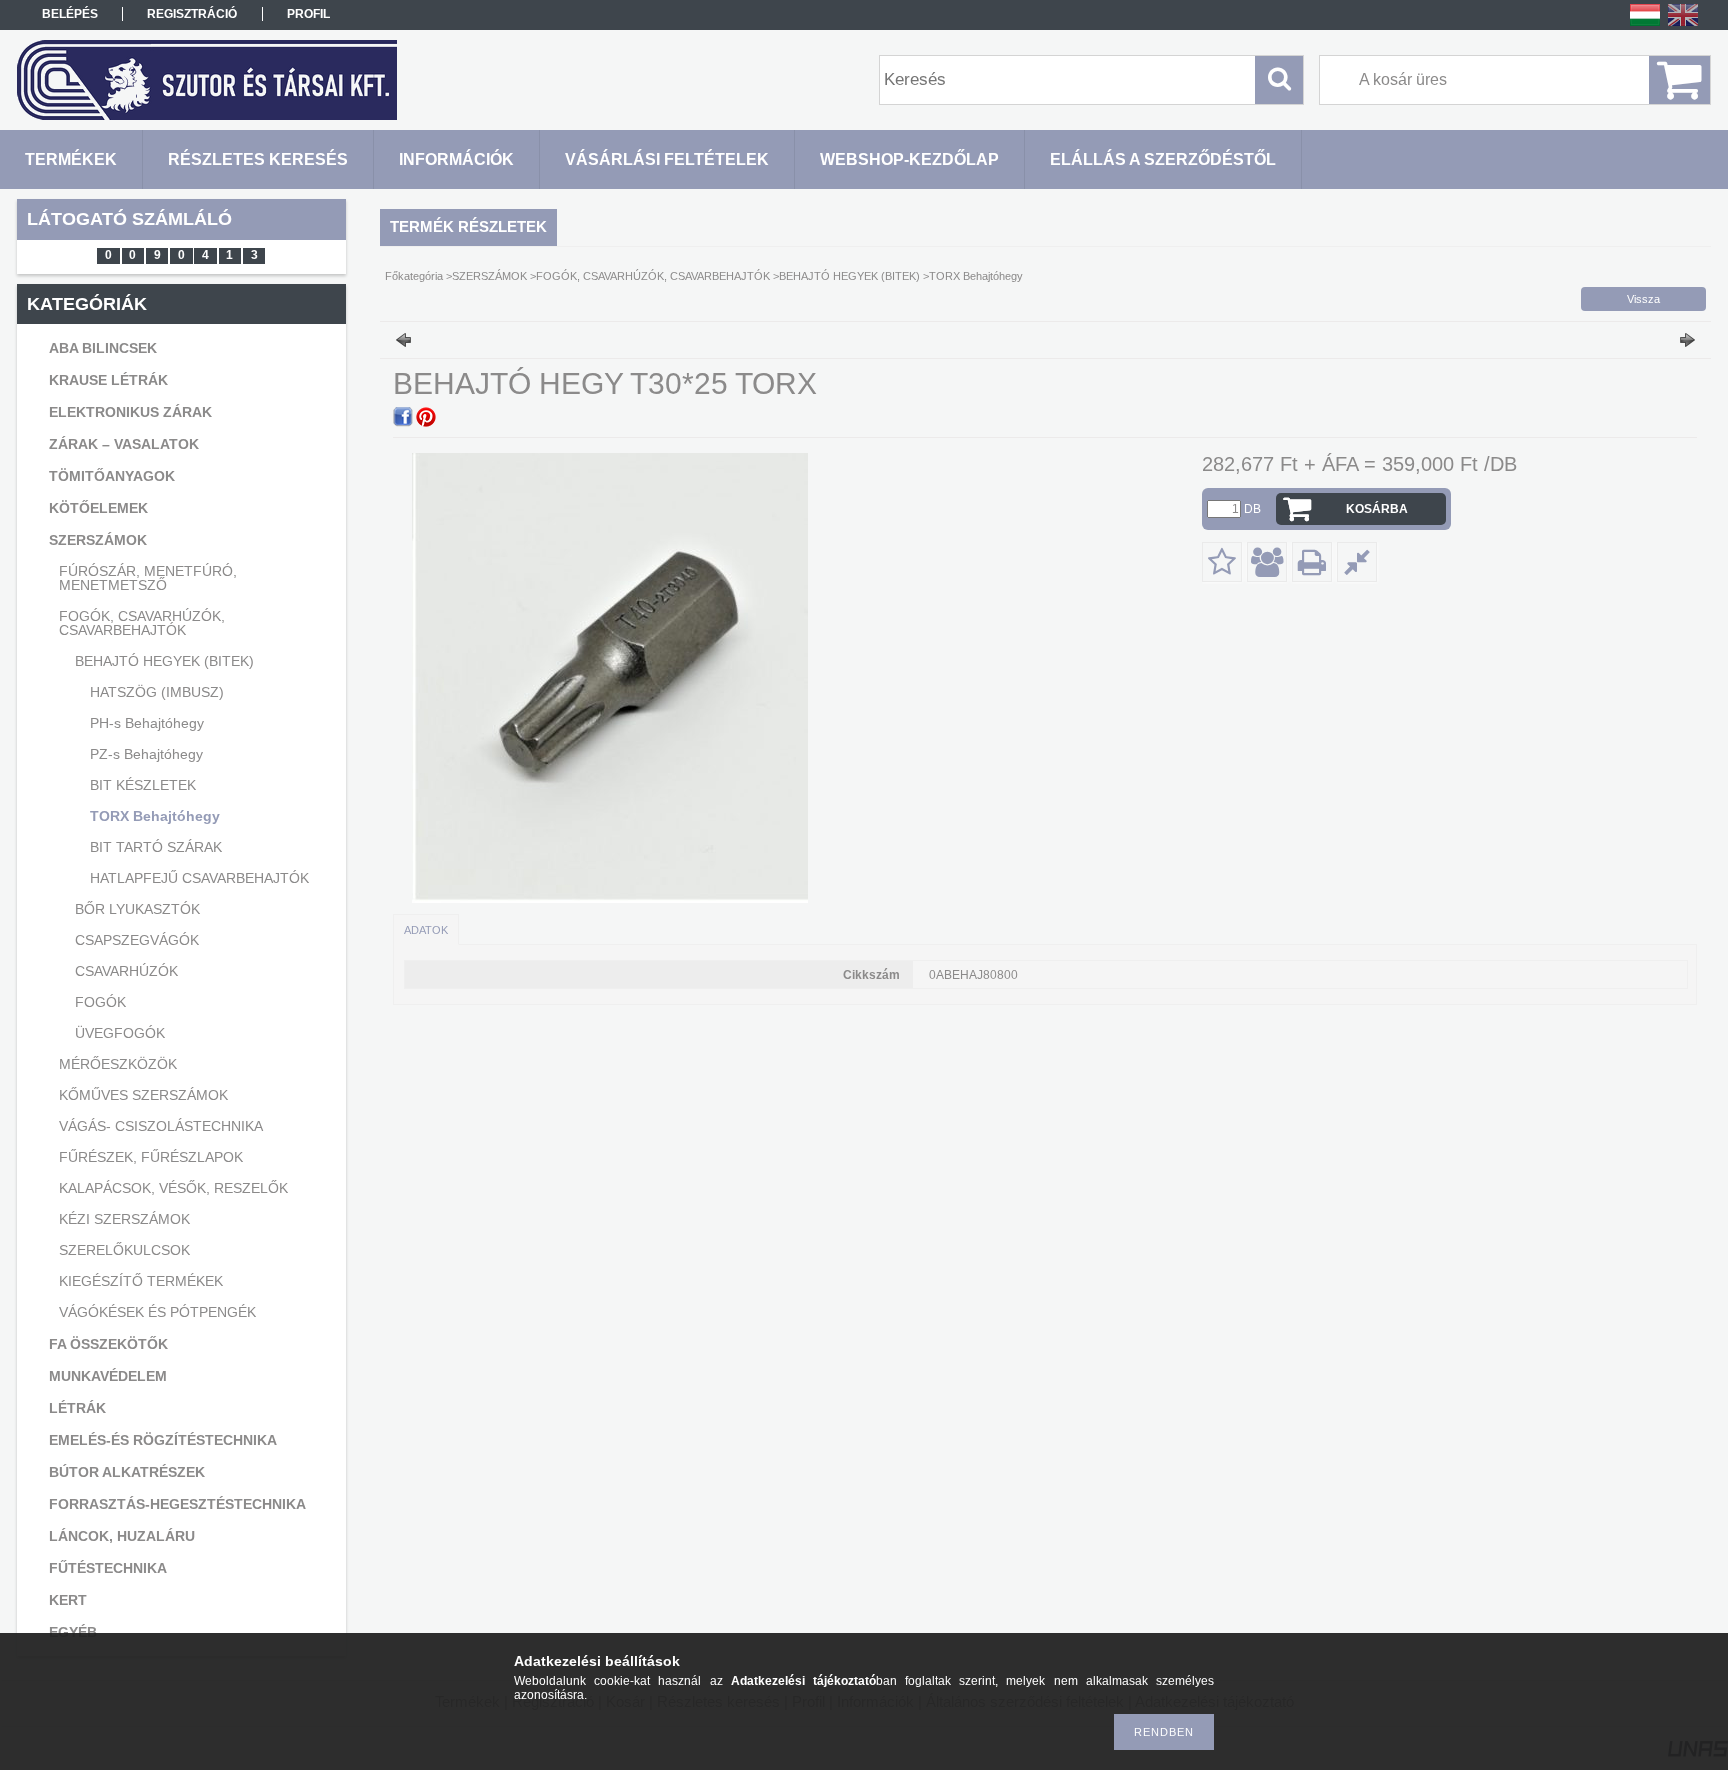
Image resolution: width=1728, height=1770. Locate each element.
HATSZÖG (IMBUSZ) (157, 692)
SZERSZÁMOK (98, 540)
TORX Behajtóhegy (155, 816)
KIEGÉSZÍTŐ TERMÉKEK (141, 1281)
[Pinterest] (426, 417)
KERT (68, 1600)
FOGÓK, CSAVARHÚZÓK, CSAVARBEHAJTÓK (142, 623)
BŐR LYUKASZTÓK (137, 909)
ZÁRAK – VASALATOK (124, 444)
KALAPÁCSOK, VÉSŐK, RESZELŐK (173, 1188)
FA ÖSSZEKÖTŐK (108, 1344)
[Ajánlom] (1267, 562)
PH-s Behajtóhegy (147, 723)
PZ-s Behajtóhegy (146, 754)
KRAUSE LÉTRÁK (108, 380)
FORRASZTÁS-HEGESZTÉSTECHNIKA (177, 1504)
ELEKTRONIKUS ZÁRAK (130, 412)
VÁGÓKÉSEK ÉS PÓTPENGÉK (157, 1312)
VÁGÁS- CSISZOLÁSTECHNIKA (161, 1126)
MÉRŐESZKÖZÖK (118, 1064)
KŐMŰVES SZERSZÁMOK (143, 1095)
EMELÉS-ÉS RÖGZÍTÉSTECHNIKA (163, 1440)
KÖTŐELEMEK (98, 508)
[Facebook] (403, 417)
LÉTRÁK (77, 1408)
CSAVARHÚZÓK (126, 971)
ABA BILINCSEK (103, 348)
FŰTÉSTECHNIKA (108, 1568)
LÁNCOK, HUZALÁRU (122, 1536)
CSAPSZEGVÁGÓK (137, 940)
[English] (1683, 25)
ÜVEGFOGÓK (120, 1033)
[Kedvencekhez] (1222, 562)
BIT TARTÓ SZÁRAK (156, 847)
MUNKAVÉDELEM (108, 1376)
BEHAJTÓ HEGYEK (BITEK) (164, 661)
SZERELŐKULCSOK (124, 1250)
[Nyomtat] (1312, 562)
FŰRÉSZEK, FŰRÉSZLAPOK (151, 1157)
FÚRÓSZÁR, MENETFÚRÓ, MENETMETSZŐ (148, 578)
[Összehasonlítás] (1357, 562)
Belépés (70, 14)
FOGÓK (100, 1002)
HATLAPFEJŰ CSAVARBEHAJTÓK (199, 878)
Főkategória (414, 276)
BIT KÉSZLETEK (143, 785)
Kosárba (1377, 509)
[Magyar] (1645, 25)
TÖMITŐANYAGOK (112, 476)
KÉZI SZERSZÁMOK (124, 1219)
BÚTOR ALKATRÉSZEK (127, 1472)
